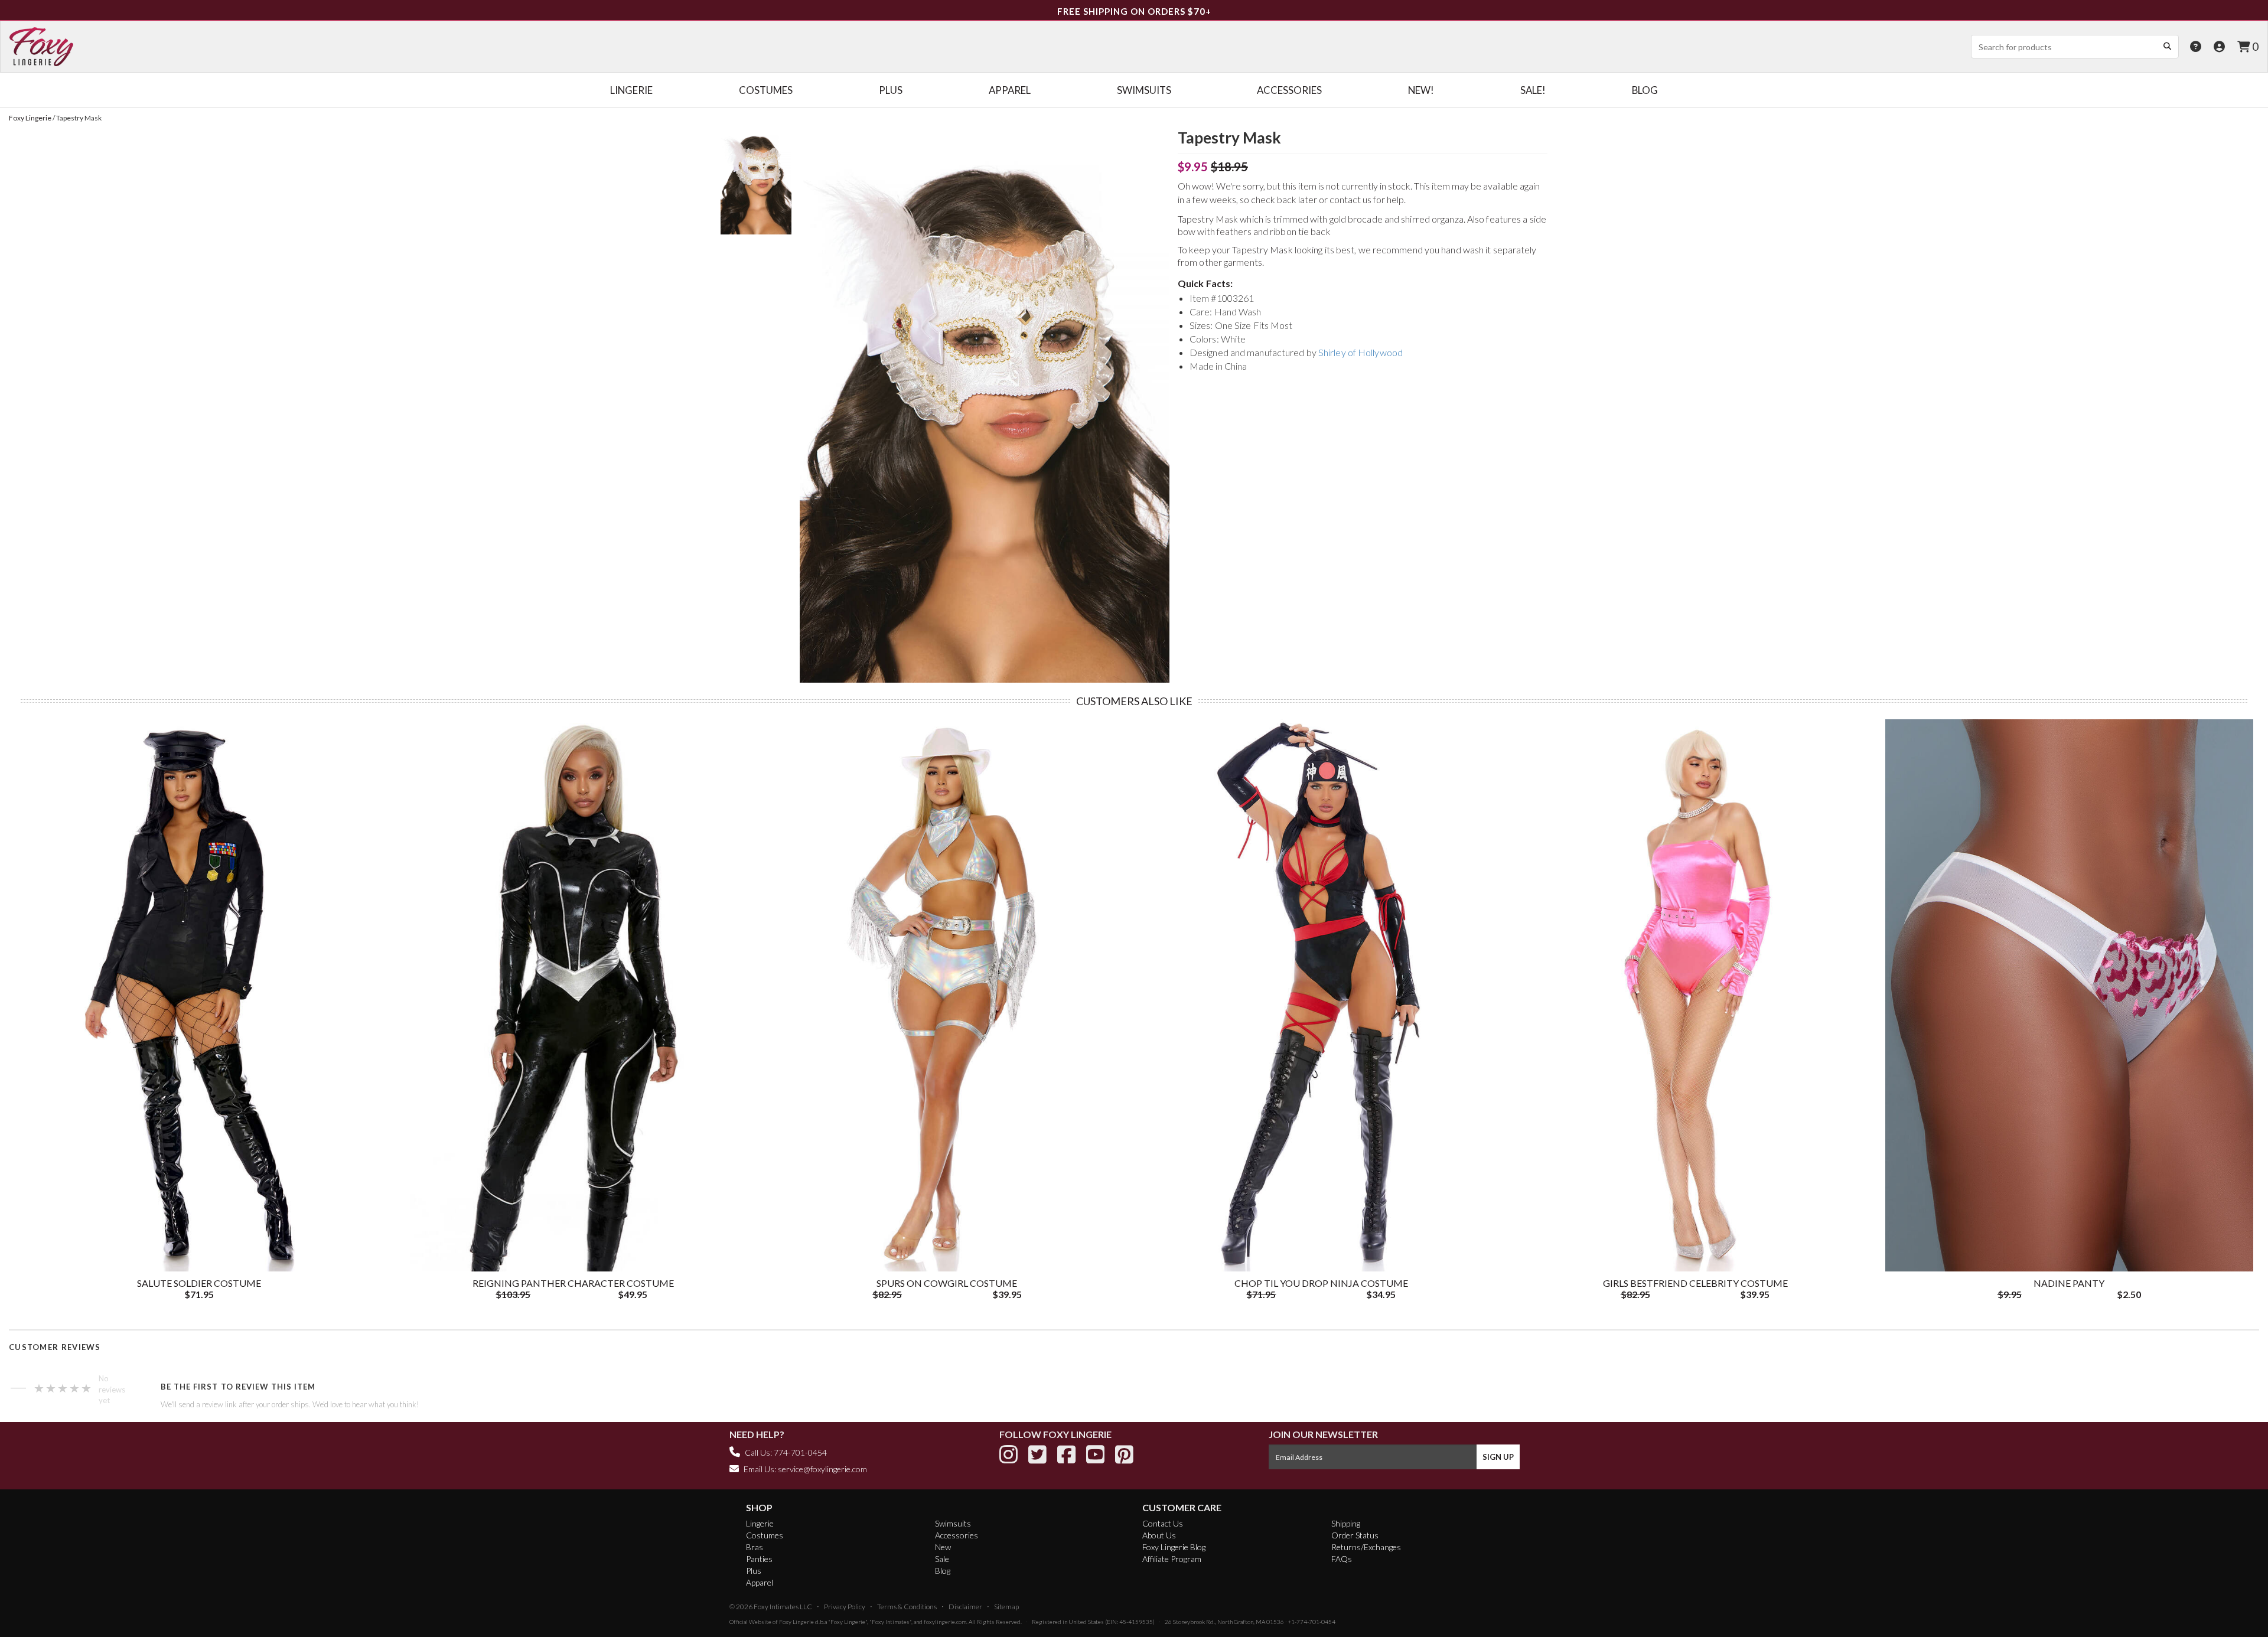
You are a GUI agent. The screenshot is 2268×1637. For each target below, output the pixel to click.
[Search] (2167, 46)
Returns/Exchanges (1366, 1547)
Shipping (1346, 1523)
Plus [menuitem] (891, 90)
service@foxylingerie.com (822, 1469)
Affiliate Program (1172, 1559)
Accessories (957, 1535)
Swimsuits (953, 1523)
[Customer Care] (2196, 46)
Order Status (1355, 1535)
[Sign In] (2219, 46)
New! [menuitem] (1421, 90)
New (943, 1547)
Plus (754, 1571)
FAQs (1342, 1559)
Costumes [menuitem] (766, 90)
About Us (1159, 1535)
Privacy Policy (845, 1607)
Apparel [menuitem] (1010, 90)
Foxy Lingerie (796, 1622)
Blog (943, 1571)
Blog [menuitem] (1645, 90)
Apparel (760, 1582)
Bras (755, 1547)
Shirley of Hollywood (1361, 352)
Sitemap (1006, 1607)
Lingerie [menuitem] (631, 90)
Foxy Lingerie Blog (1174, 1547)
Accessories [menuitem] (1289, 90)
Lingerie (760, 1523)
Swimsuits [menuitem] (1144, 90)
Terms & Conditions (907, 1607)
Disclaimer (965, 1607)
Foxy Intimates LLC (783, 1607)
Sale (942, 1559)
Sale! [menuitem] (1533, 90)
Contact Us (1163, 1523)
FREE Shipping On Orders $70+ (1134, 11)
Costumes (765, 1535)
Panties (759, 1559)
